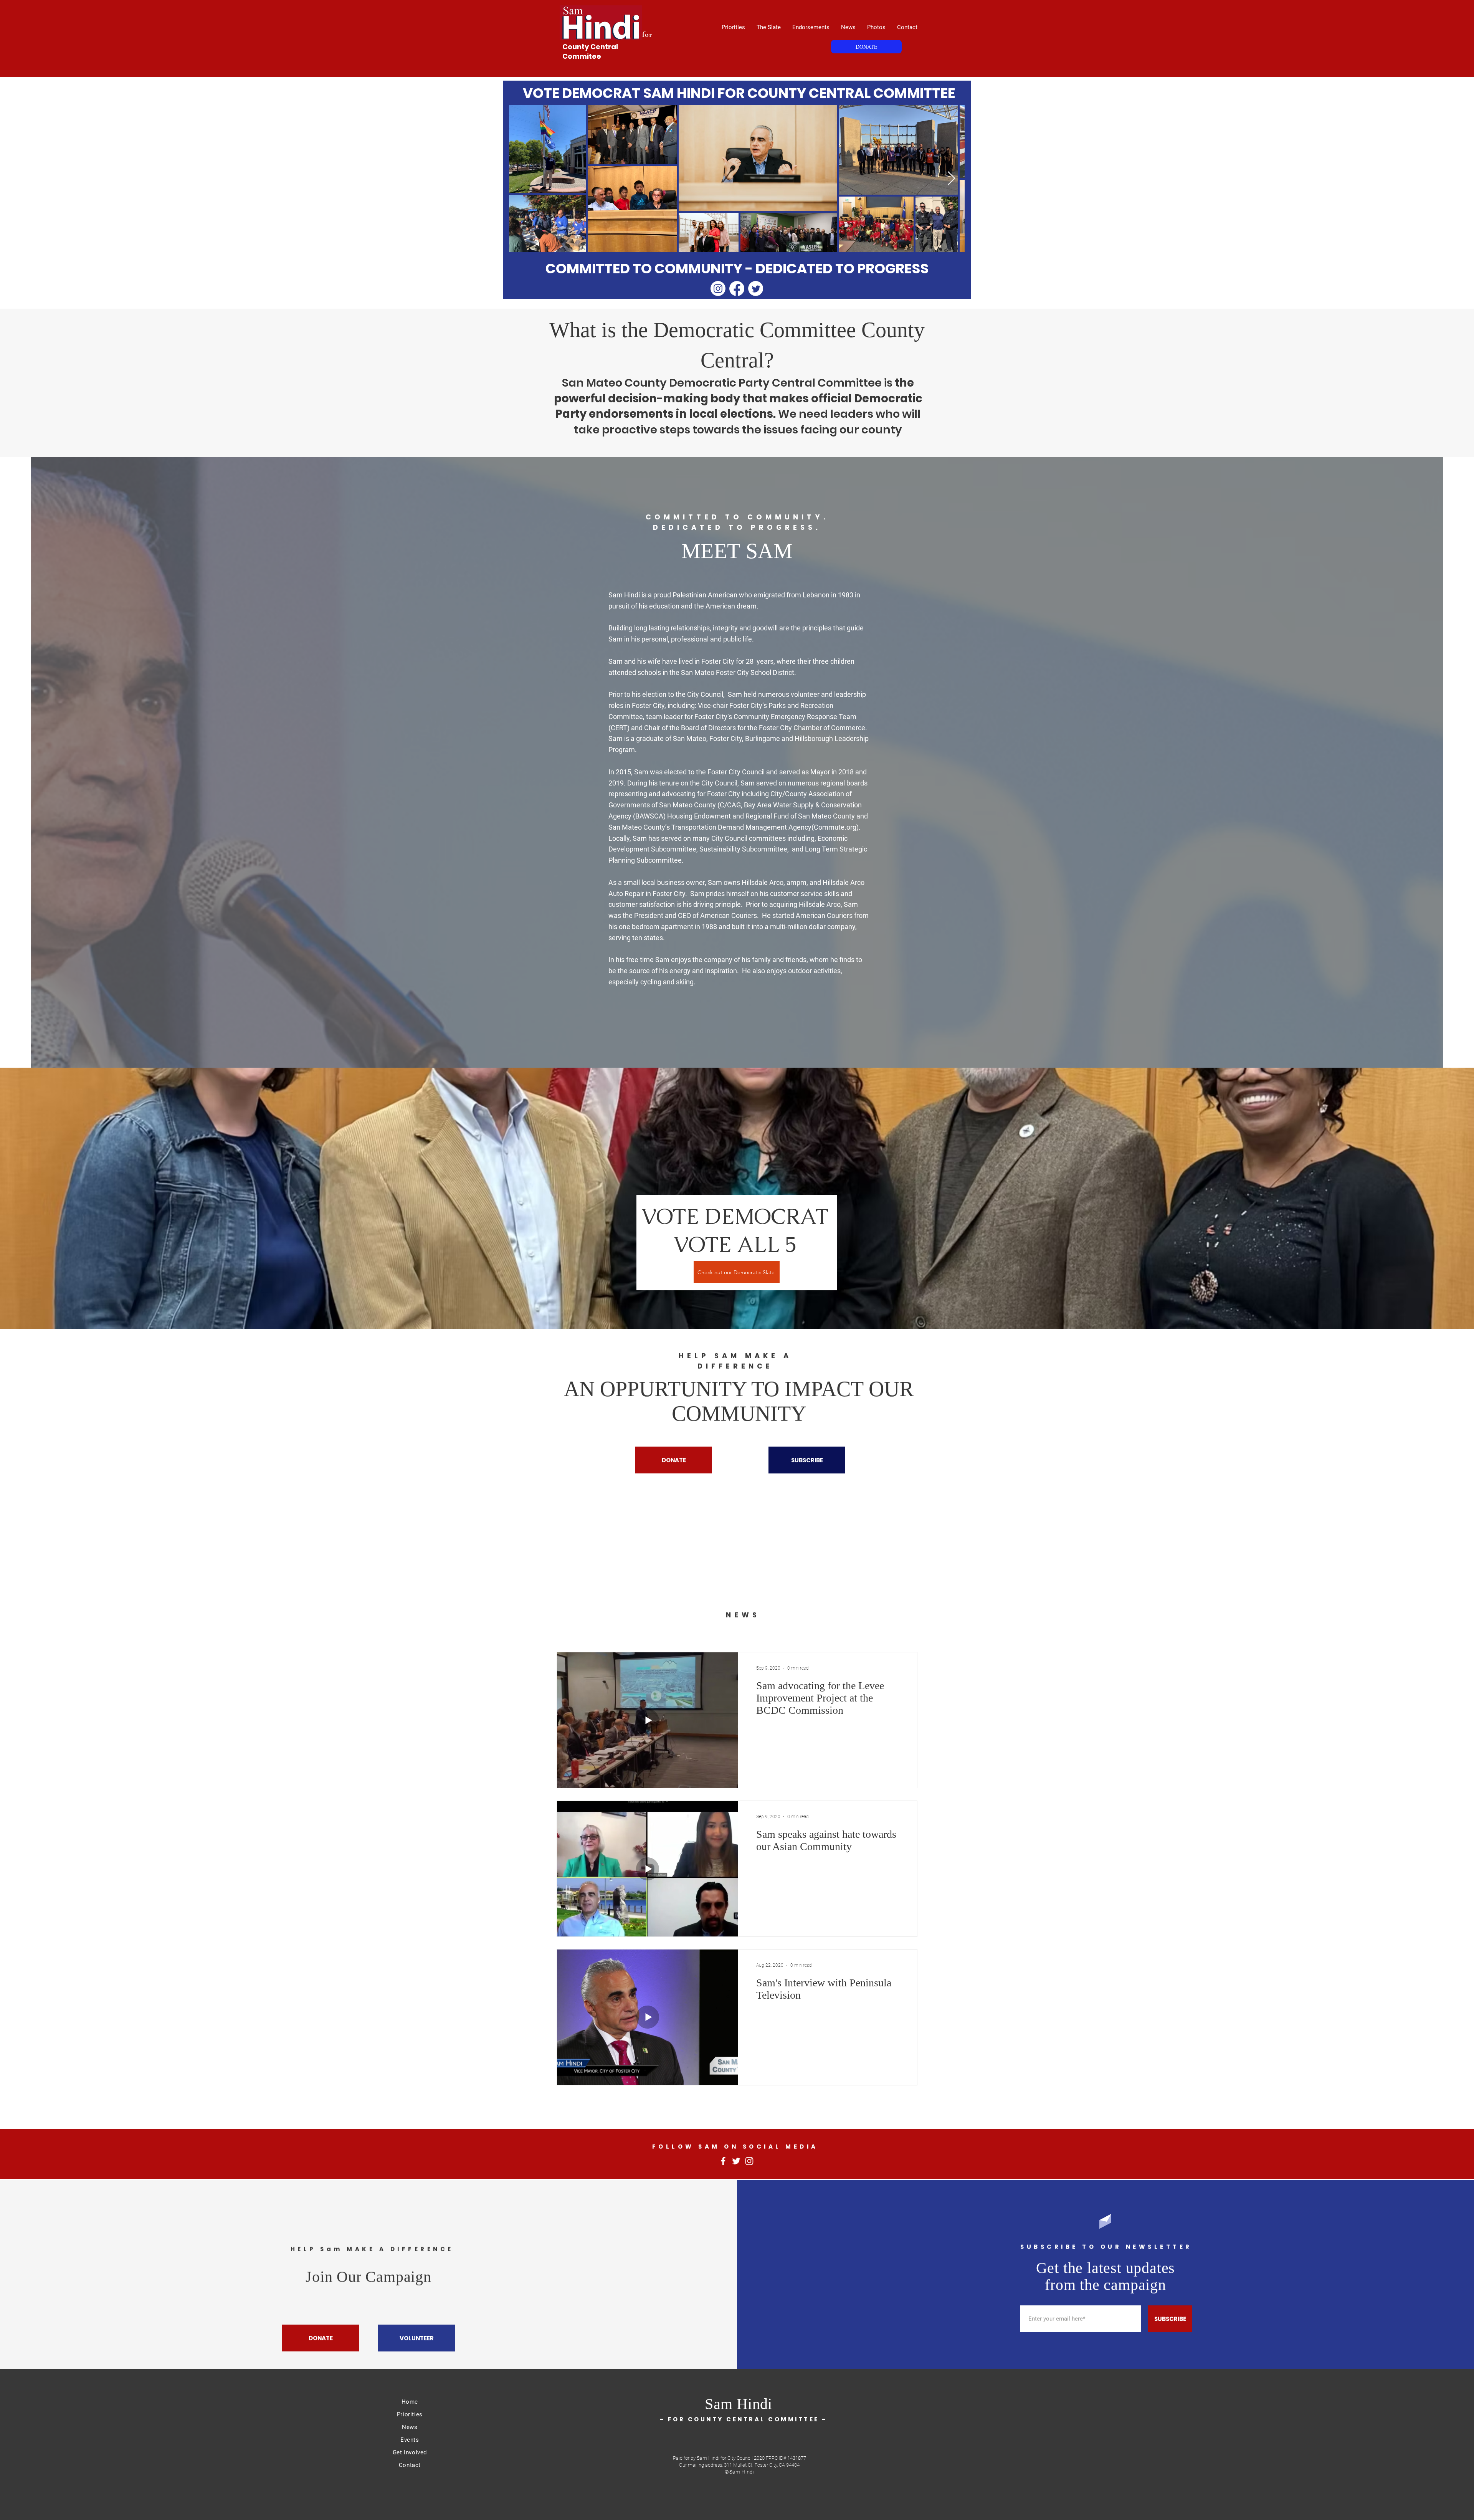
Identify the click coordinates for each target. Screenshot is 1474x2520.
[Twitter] (756, 289)
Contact (410, 2465)
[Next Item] (951, 179)
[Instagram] (718, 289)
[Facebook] (737, 289)
